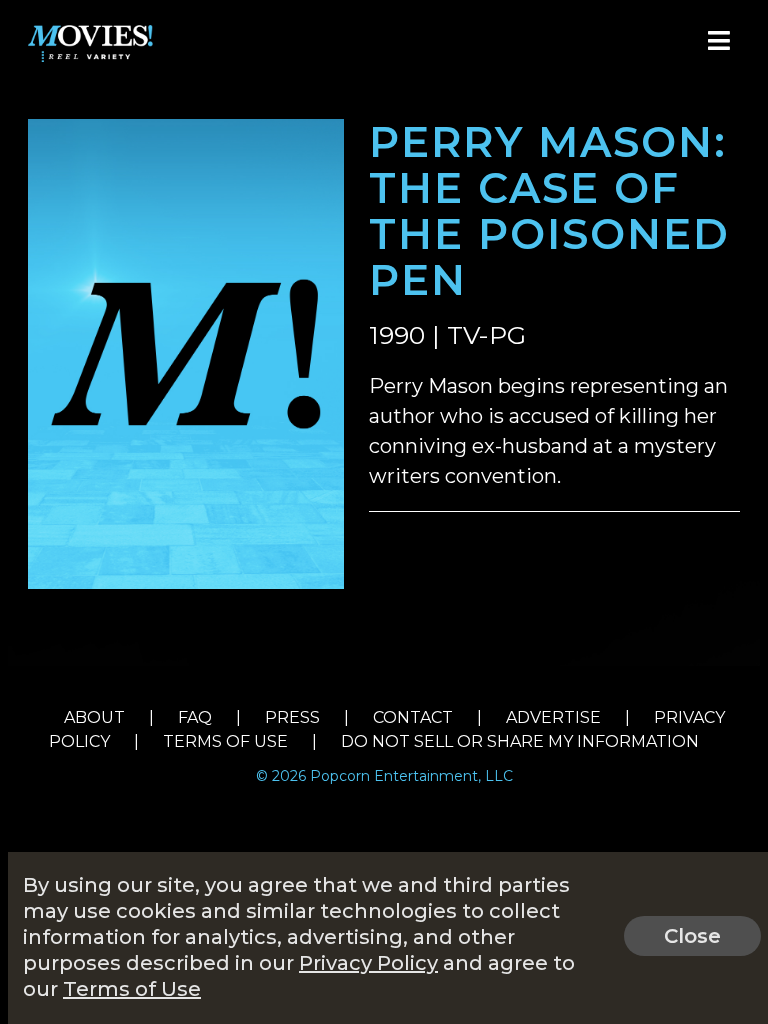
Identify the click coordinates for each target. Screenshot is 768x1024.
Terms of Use (225, 741)
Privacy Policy (368, 963)
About (94, 717)
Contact (413, 717)
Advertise (553, 717)
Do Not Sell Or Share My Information (520, 741)
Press (292, 717)
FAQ (195, 717)
